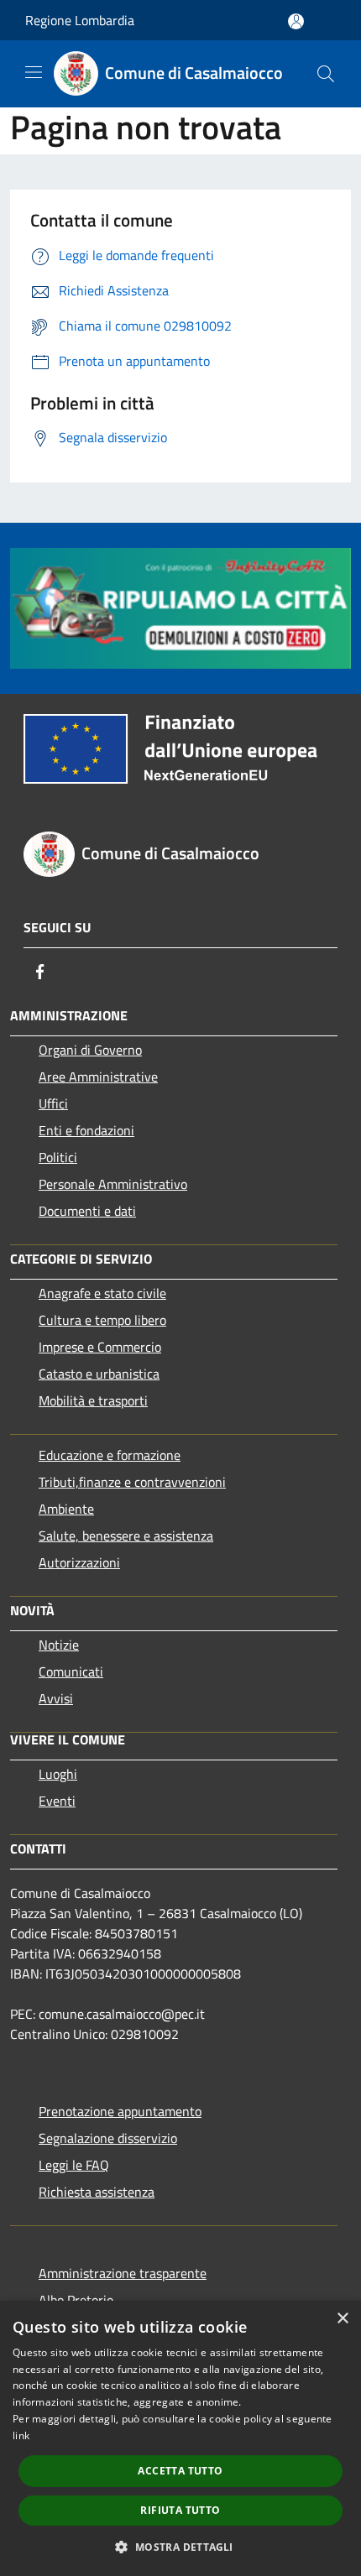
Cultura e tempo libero (102, 1320)
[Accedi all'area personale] (296, 21)
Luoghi (58, 1774)
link (21, 2435)
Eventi (57, 1801)
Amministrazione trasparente (123, 2273)
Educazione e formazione (110, 1455)
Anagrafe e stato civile (102, 1293)
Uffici (53, 1103)
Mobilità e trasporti (93, 1400)
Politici (58, 1157)
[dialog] (180, 2438)
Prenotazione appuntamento (120, 2111)
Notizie (59, 1645)
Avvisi (56, 1698)
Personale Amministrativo (113, 1184)
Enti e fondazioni (86, 1130)
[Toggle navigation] (34, 72)
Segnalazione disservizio (108, 2138)
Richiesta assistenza (97, 2192)
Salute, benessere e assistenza (126, 1536)
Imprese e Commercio (100, 1347)
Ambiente (66, 1509)
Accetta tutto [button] (180, 2471)
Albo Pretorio (76, 2300)
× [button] (342, 2319)
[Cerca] (326, 74)
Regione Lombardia (80, 20)
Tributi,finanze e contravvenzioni (132, 1482)
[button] (180, 2547)
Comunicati (71, 1671)
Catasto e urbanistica (99, 1374)
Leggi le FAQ (74, 2165)
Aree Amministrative (98, 1077)
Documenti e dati (87, 1211)
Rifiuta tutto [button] (180, 2510)
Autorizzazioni (79, 1562)
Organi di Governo (90, 1050)
